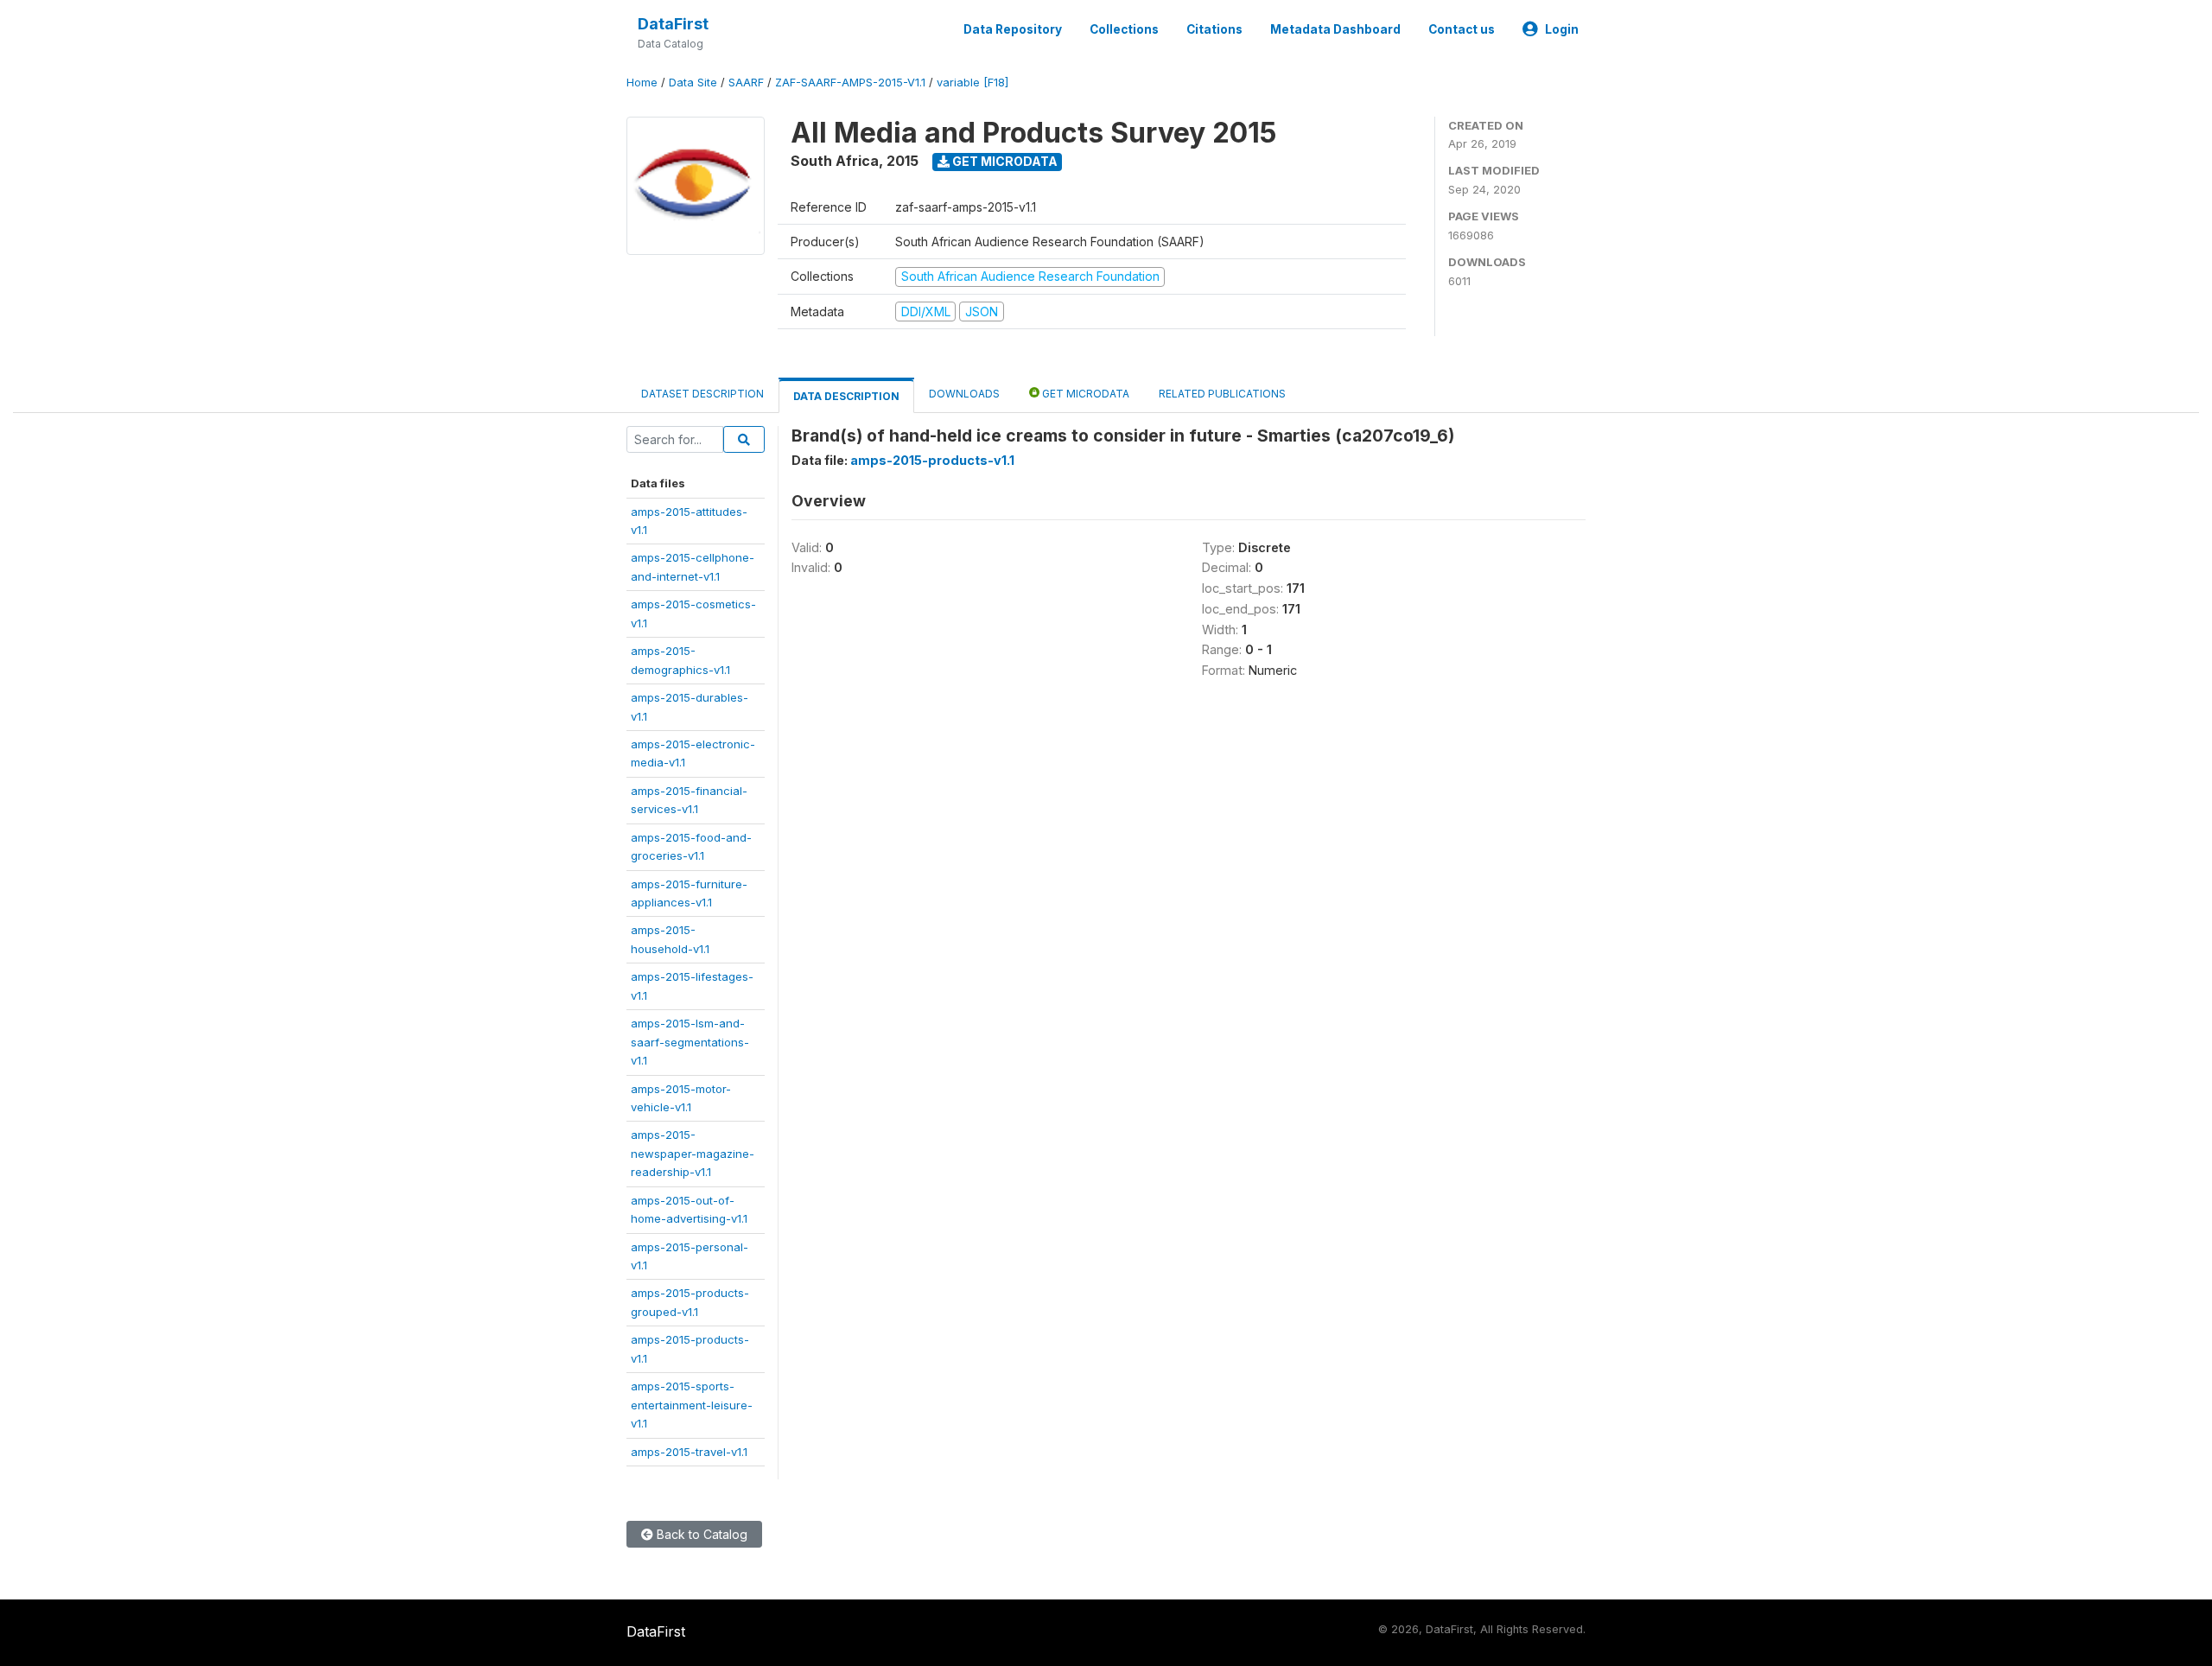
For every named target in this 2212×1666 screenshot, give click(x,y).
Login (1562, 29)
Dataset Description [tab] (702, 394)
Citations (1214, 29)
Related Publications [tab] (1222, 394)
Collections (1124, 29)
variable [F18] (973, 83)
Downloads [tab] (964, 394)
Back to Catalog (700, 1534)
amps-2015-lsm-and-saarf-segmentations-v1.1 (690, 1042)
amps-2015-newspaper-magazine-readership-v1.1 (693, 1153)
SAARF (746, 83)
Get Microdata (1004, 161)
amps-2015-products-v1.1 (932, 460)
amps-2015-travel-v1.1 (689, 1452)
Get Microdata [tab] (1084, 394)
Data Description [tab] (846, 396)
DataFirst (673, 24)
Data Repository (1013, 29)
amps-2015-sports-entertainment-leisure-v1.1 (692, 1405)
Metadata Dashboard (1335, 29)
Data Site (693, 83)
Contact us (1462, 29)
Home (642, 83)
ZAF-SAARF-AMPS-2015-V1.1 (850, 83)
